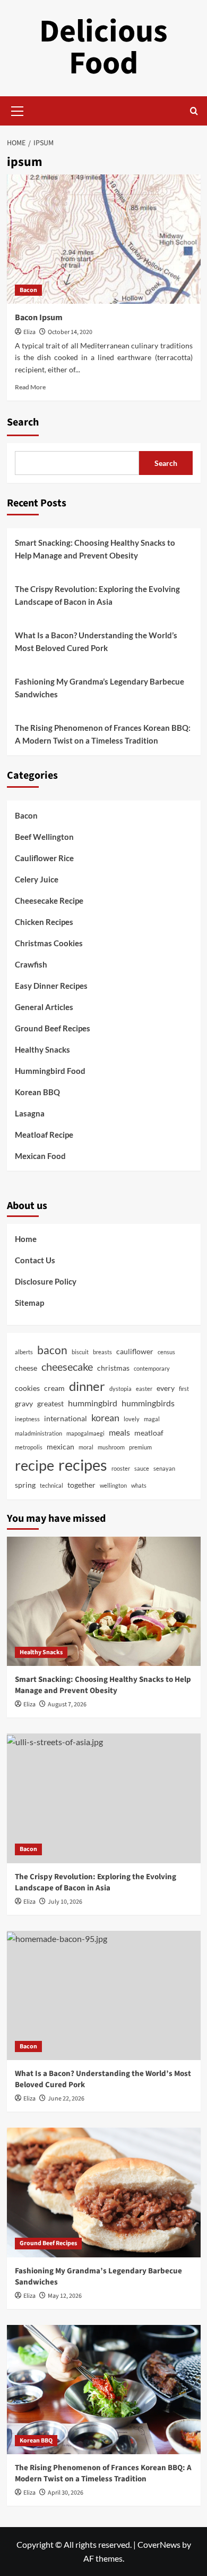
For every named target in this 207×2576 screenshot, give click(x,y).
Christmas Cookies (49, 943)
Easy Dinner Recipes (51, 986)
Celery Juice (37, 879)
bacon (52, 1350)
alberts (24, 1352)
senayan (164, 1468)
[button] (18, 110)
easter (144, 1389)
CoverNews (159, 2544)
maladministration (38, 1433)
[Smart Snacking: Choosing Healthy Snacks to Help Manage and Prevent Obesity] (104, 1601)
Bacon (28, 290)
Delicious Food (103, 48)
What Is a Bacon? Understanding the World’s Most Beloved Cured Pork (96, 641)
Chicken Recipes (44, 922)
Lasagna (30, 1113)
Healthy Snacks (42, 1049)
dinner (87, 1386)
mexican (61, 1447)
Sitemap (29, 1303)
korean (105, 1418)
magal (152, 1419)
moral (86, 1447)
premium (140, 1447)
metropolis (29, 1447)
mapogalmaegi (85, 1433)
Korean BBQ (37, 1092)
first (184, 1389)
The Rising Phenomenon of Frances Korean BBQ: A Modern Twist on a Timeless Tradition (103, 734)
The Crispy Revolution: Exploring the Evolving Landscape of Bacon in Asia (97, 595)
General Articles (44, 1007)
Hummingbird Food (50, 1071)
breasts (102, 1352)
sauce (142, 1468)
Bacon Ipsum (39, 318)
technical (51, 1485)
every (166, 1388)
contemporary (152, 1368)
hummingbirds (148, 1403)
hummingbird (93, 1403)
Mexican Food (40, 1156)
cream (54, 1388)
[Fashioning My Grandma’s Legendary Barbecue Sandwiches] (104, 2192)
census (166, 1352)
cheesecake (67, 1367)
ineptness (27, 1419)
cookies (27, 1388)
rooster (121, 1468)
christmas (113, 1368)
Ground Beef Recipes (53, 1028)
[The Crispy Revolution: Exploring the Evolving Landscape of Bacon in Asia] (104, 1798)
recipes (83, 1465)
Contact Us (35, 1260)
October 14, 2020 (70, 332)
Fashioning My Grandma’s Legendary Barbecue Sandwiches (100, 688)
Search (23, 422)
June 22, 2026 (66, 2099)
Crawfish (31, 964)
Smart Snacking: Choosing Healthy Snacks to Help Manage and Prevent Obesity (95, 549)
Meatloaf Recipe (44, 1135)
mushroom (111, 1447)
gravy (24, 1403)
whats (139, 1485)
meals (119, 1432)
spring (25, 1485)
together (81, 1485)
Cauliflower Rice (44, 858)
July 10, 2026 (65, 1902)
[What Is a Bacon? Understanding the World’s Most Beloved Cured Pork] (104, 1995)
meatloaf (149, 1433)
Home (26, 1239)
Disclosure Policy (46, 1281)
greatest (50, 1403)
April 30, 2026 (66, 2493)
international (66, 1418)
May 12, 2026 (65, 2296)
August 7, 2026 (67, 1704)
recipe (34, 1465)
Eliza (29, 332)
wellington (113, 1485)
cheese (26, 1368)
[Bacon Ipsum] (104, 239)
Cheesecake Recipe (49, 901)
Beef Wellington (44, 837)
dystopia (120, 1389)
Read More (30, 387)
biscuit (80, 1352)
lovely (132, 1419)
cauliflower (135, 1351)
